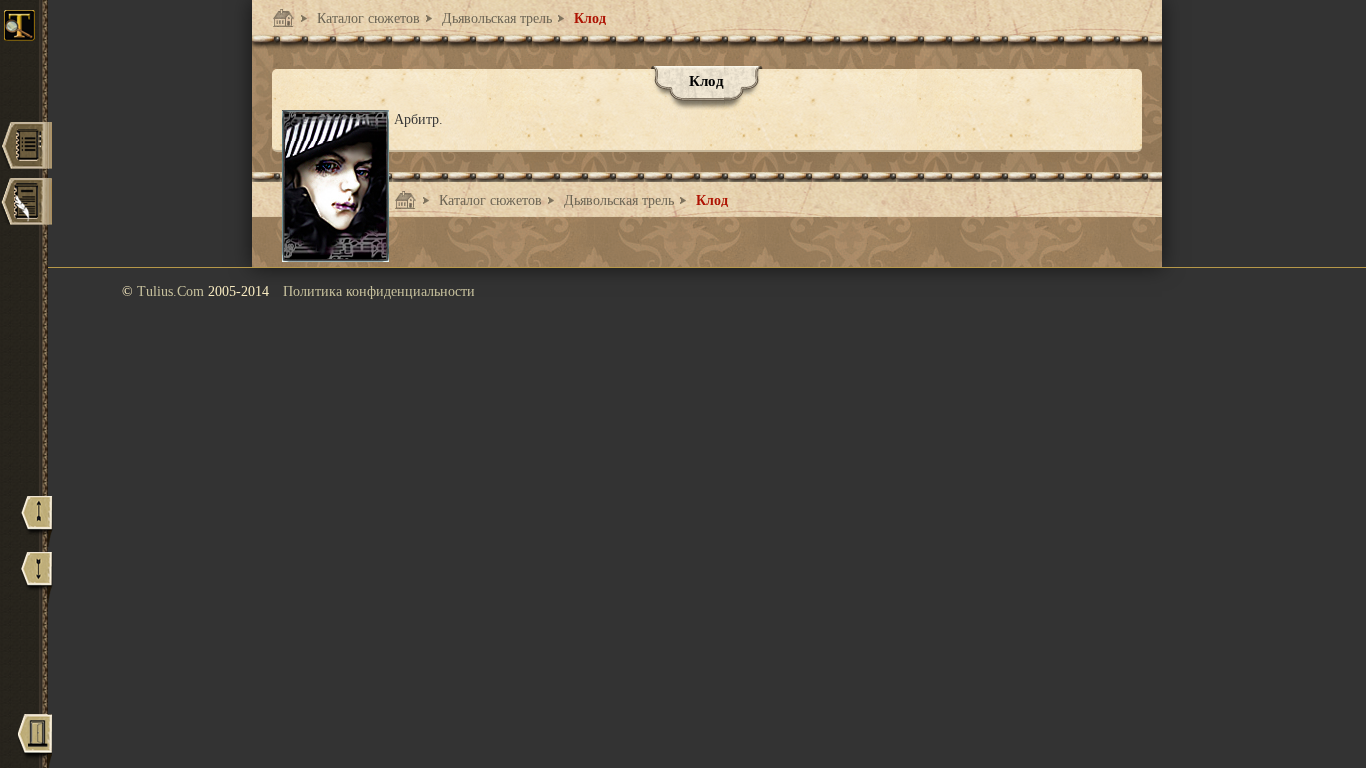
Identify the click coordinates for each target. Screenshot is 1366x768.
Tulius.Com (172, 291)
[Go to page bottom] (37, 577)
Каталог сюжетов (366, 18)
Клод (588, 18)
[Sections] (26, 147)
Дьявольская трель (495, 18)
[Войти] (35, 740)
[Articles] (26, 203)
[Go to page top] (37, 521)
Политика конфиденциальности (379, 291)
